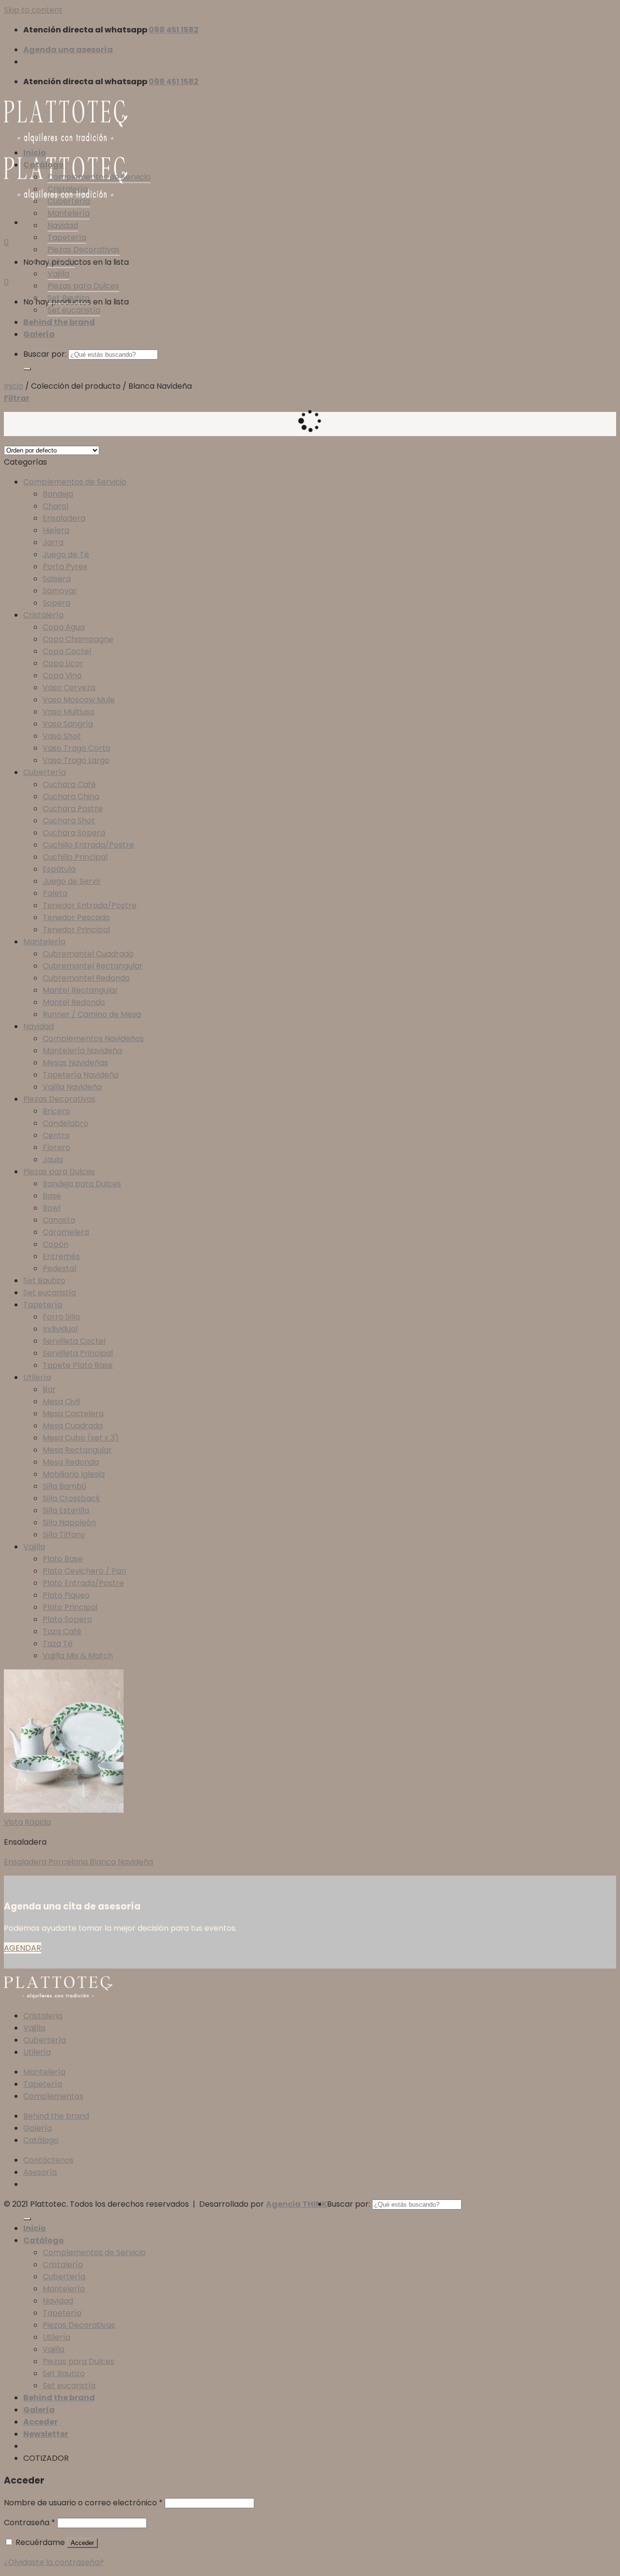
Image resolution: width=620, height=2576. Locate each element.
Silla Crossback (71, 1498)
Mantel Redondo (74, 1002)
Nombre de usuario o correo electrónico (83, 2503)
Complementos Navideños (93, 1038)
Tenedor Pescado (76, 917)
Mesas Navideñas (75, 1063)
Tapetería (67, 237)
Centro (56, 1135)
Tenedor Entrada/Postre (90, 905)
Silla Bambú (64, 1486)
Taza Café (62, 1631)
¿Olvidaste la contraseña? (54, 2562)
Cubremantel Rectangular (93, 966)
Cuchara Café (69, 784)
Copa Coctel (67, 651)
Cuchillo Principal (75, 857)
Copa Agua (64, 627)
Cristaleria (43, 2016)
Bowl (52, 1208)
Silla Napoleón (69, 1523)
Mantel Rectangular (80, 990)
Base (52, 1196)
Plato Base (63, 1559)
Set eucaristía (74, 310)
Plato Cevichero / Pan (84, 1571)
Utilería (61, 262)
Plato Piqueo (66, 1595)
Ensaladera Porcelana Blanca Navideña (78, 1862)
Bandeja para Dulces (82, 1184)
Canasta (59, 1220)
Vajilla (58, 274)
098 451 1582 (174, 30)
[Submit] (27, 369)
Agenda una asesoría (68, 50)
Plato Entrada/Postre (83, 1583)
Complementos (53, 2096)
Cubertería (69, 201)
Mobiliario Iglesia (74, 1474)
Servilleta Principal (78, 1353)
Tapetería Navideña (81, 1075)
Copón (55, 1244)
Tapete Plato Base (78, 1365)
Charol (55, 506)
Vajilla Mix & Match (78, 1656)
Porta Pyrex (65, 567)
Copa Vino (62, 675)
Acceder (82, 2543)
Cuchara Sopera (74, 833)
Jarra (53, 542)
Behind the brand (59, 322)
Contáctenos (48, 2160)
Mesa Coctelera (73, 1414)
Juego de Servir (72, 881)
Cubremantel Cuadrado (88, 954)
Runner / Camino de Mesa (92, 1014)
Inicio (35, 153)
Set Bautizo (69, 298)
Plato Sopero (67, 1619)
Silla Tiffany (64, 1535)
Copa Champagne (78, 639)
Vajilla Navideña (72, 1087)
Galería (39, 334)
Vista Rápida (27, 1822)
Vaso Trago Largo (76, 760)
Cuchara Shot (69, 821)
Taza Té (58, 1644)
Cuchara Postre (73, 809)
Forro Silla (61, 1317)
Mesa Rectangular (77, 1450)
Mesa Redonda (71, 1462)
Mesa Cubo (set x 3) (81, 1438)
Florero (56, 1147)
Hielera (56, 530)
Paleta (55, 893)
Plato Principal (70, 1607)
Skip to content (33, 10)
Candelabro (65, 1123)
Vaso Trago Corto (77, 748)
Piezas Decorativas (84, 250)
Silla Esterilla (66, 1510)
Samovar (60, 591)
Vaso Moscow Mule (79, 700)
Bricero (56, 1111)
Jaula (53, 1159)
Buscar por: (45, 354)
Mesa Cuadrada (73, 1426)
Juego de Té (66, 554)
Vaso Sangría (68, 724)
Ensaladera (64, 518)
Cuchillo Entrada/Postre (88, 845)
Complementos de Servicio (99, 177)
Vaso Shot (62, 736)
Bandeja (58, 494)
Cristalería (68, 189)
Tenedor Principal (76, 930)
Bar (49, 1389)
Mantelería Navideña (82, 1051)
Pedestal (59, 1268)
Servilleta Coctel (74, 1341)
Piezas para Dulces (83, 286)
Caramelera (66, 1232)
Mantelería (69, 213)
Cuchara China (71, 796)
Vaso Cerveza (69, 688)
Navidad (63, 225)
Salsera (57, 579)
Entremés (61, 1256)
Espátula (59, 869)
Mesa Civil (61, 1402)
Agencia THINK (296, 2204)
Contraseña (30, 2523)
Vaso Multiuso (69, 712)
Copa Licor (63, 663)
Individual (60, 1329)
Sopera (56, 603)
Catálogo (44, 165)
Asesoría (40, 2172)
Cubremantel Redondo (86, 978)
